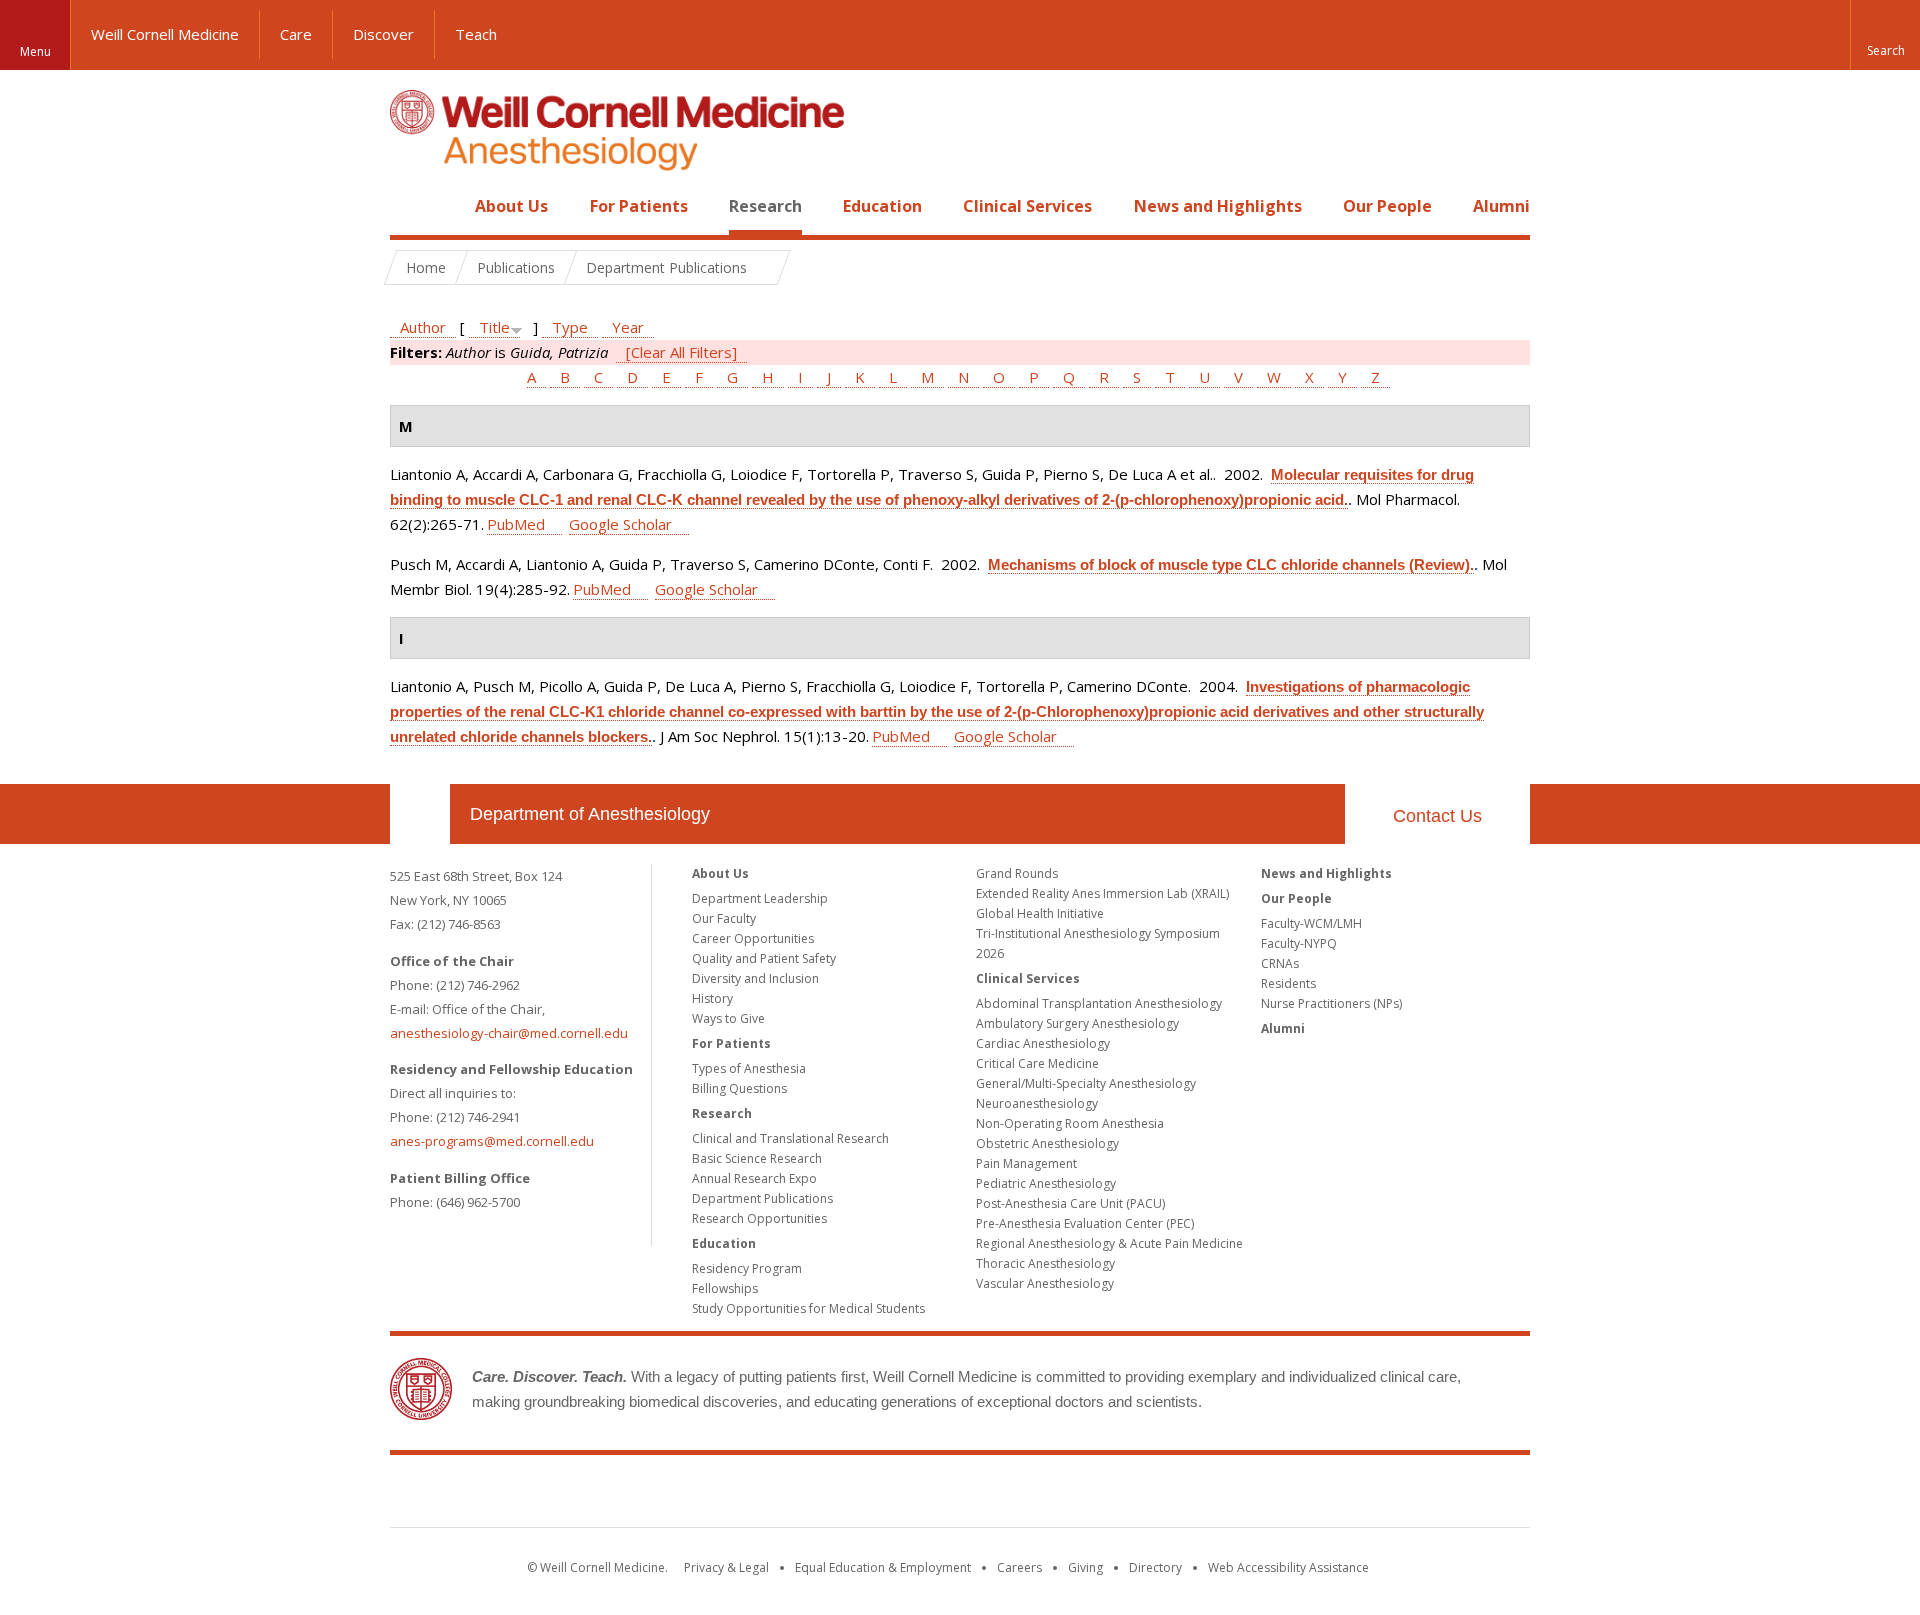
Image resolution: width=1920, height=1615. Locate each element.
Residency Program (747, 1268)
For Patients (639, 206)
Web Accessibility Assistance (1288, 1567)
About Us (511, 206)
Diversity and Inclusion (755, 978)
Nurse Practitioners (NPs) (1331, 1003)
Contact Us (1437, 816)
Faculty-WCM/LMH (1311, 923)
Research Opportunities (759, 1218)
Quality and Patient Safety (764, 958)
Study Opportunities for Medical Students (808, 1308)
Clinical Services (1027, 206)
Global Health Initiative (1040, 913)
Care (296, 34)
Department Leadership (760, 898)
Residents (1288, 983)
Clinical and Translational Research (790, 1138)
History (712, 998)
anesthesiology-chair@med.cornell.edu (509, 1033)
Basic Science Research (757, 1158)
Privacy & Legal (726, 1567)
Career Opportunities (753, 938)
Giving (1085, 1567)
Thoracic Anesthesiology (1045, 1263)
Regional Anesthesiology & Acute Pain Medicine (1109, 1243)
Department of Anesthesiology (590, 814)
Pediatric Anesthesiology (1046, 1183)
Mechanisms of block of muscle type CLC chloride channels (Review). (1231, 564)
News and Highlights (1218, 206)
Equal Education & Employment (883, 1567)
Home (412, 206)
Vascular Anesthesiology (1045, 1283)
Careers (1019, 1567)
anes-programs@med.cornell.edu (492, 1141)
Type (570, 327)
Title (494, 327)
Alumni (1501, 206)
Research (765, 206)
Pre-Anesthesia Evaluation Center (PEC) (1085, 1223)
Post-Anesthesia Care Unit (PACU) (1070, 1203)
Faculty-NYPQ (1299, 943)
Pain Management (1026, 1163)
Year (628, 327)
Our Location (420, 814)
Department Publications (762, 1198)
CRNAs (1280, 963)
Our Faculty (724, 918)
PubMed (516, 524)
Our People (1387, 206)
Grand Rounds (1017, 873)
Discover (383, 34)
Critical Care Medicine (1037, 1063)
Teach (476, 34)
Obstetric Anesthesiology (1047, 1143)
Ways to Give (728, 1018)
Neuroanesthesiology (1037, 1103)
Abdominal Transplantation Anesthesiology (1099, 1003)
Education (882, 206)
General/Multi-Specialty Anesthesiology (1086, 1083)
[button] (1885, 35)
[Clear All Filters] (681, 352)
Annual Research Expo (754, 1178)
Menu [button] (35, 51)
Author (423, 327)
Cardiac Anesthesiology (1043, 1043)
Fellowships (725, 1288)
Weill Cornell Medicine (165, 34)
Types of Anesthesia (749, 1068)
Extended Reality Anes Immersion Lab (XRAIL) (1102, 893)
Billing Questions (739, 1088)
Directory (1155, 1567)
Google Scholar (620, 524)
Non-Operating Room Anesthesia (1070, 1123)
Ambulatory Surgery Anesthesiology (1077, 1023)
